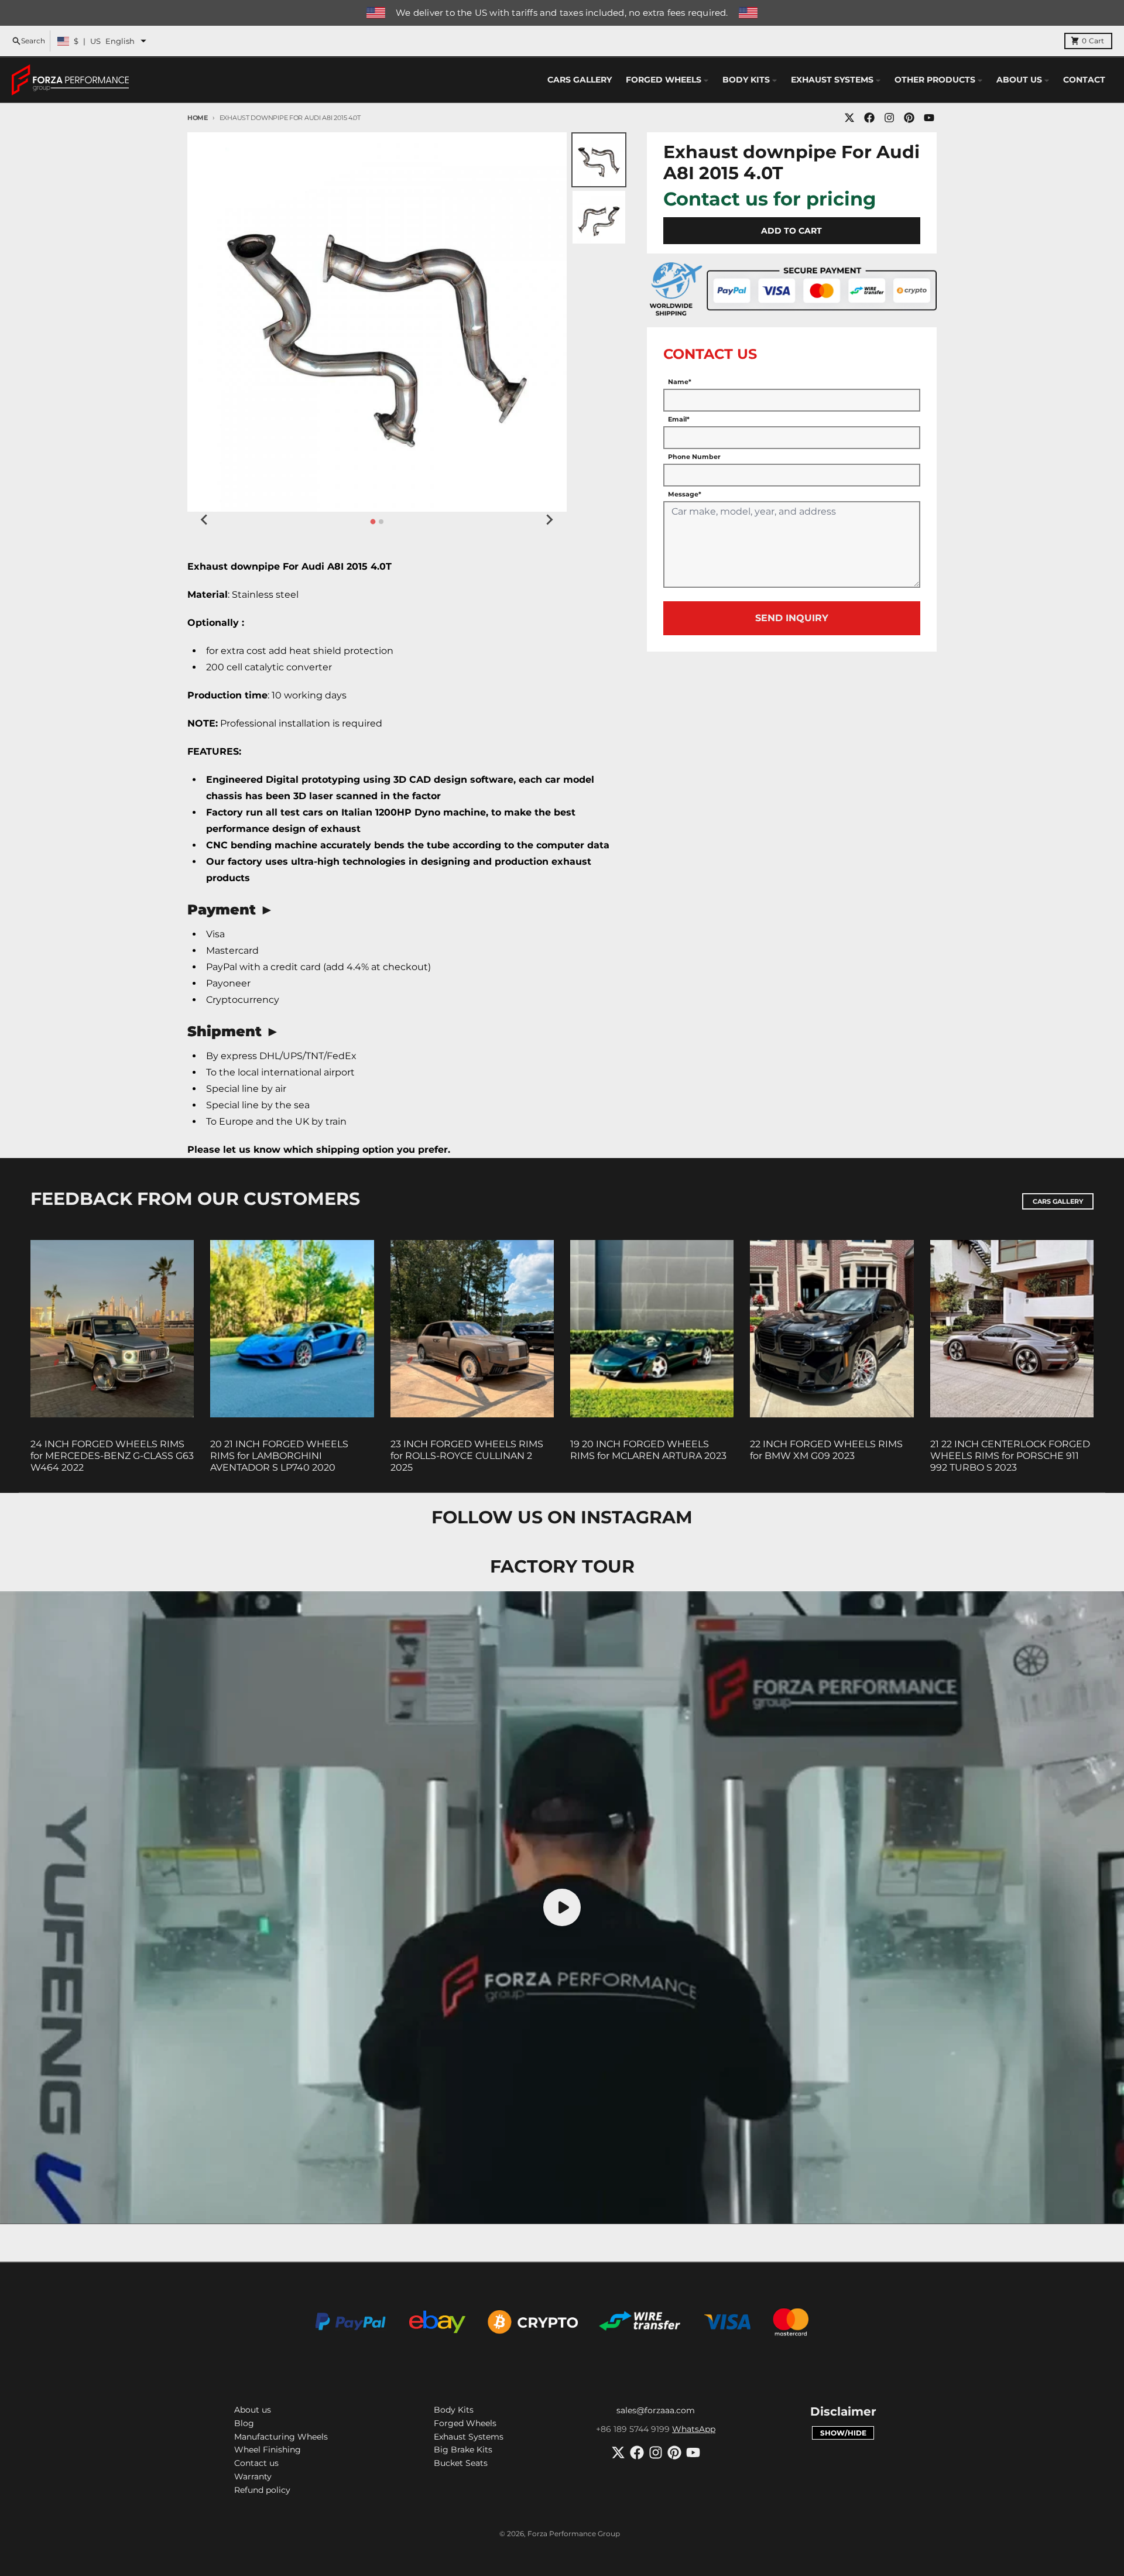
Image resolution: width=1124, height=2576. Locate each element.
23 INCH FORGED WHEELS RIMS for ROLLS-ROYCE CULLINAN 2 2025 (467, 1456)
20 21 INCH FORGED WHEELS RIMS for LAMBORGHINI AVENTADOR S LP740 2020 (279, 1456)
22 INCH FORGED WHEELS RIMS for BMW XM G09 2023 (826, 1450)
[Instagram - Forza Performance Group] (889, 118)
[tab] (373, 521)
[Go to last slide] (205, 520)
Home (198, 118)
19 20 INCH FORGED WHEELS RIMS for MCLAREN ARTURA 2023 (648, 1450)
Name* (680, 382)
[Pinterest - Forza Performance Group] (909, 118)
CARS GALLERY (1058, 1201)
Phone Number (694, 457)
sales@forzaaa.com (656, 2410)
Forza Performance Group (574, 2534)
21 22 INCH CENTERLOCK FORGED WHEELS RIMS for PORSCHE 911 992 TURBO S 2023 (1010, 1456)
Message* (685, 494)
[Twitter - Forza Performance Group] (849, 118)
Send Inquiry (792, 618)
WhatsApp (694, 2429)
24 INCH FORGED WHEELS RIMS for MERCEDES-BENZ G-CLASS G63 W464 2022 (112, 1456)
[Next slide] (549, 520)
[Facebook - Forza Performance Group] (869, 118)
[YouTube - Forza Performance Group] (929, 118)
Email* (679, 419)
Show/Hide (843, 2433)
